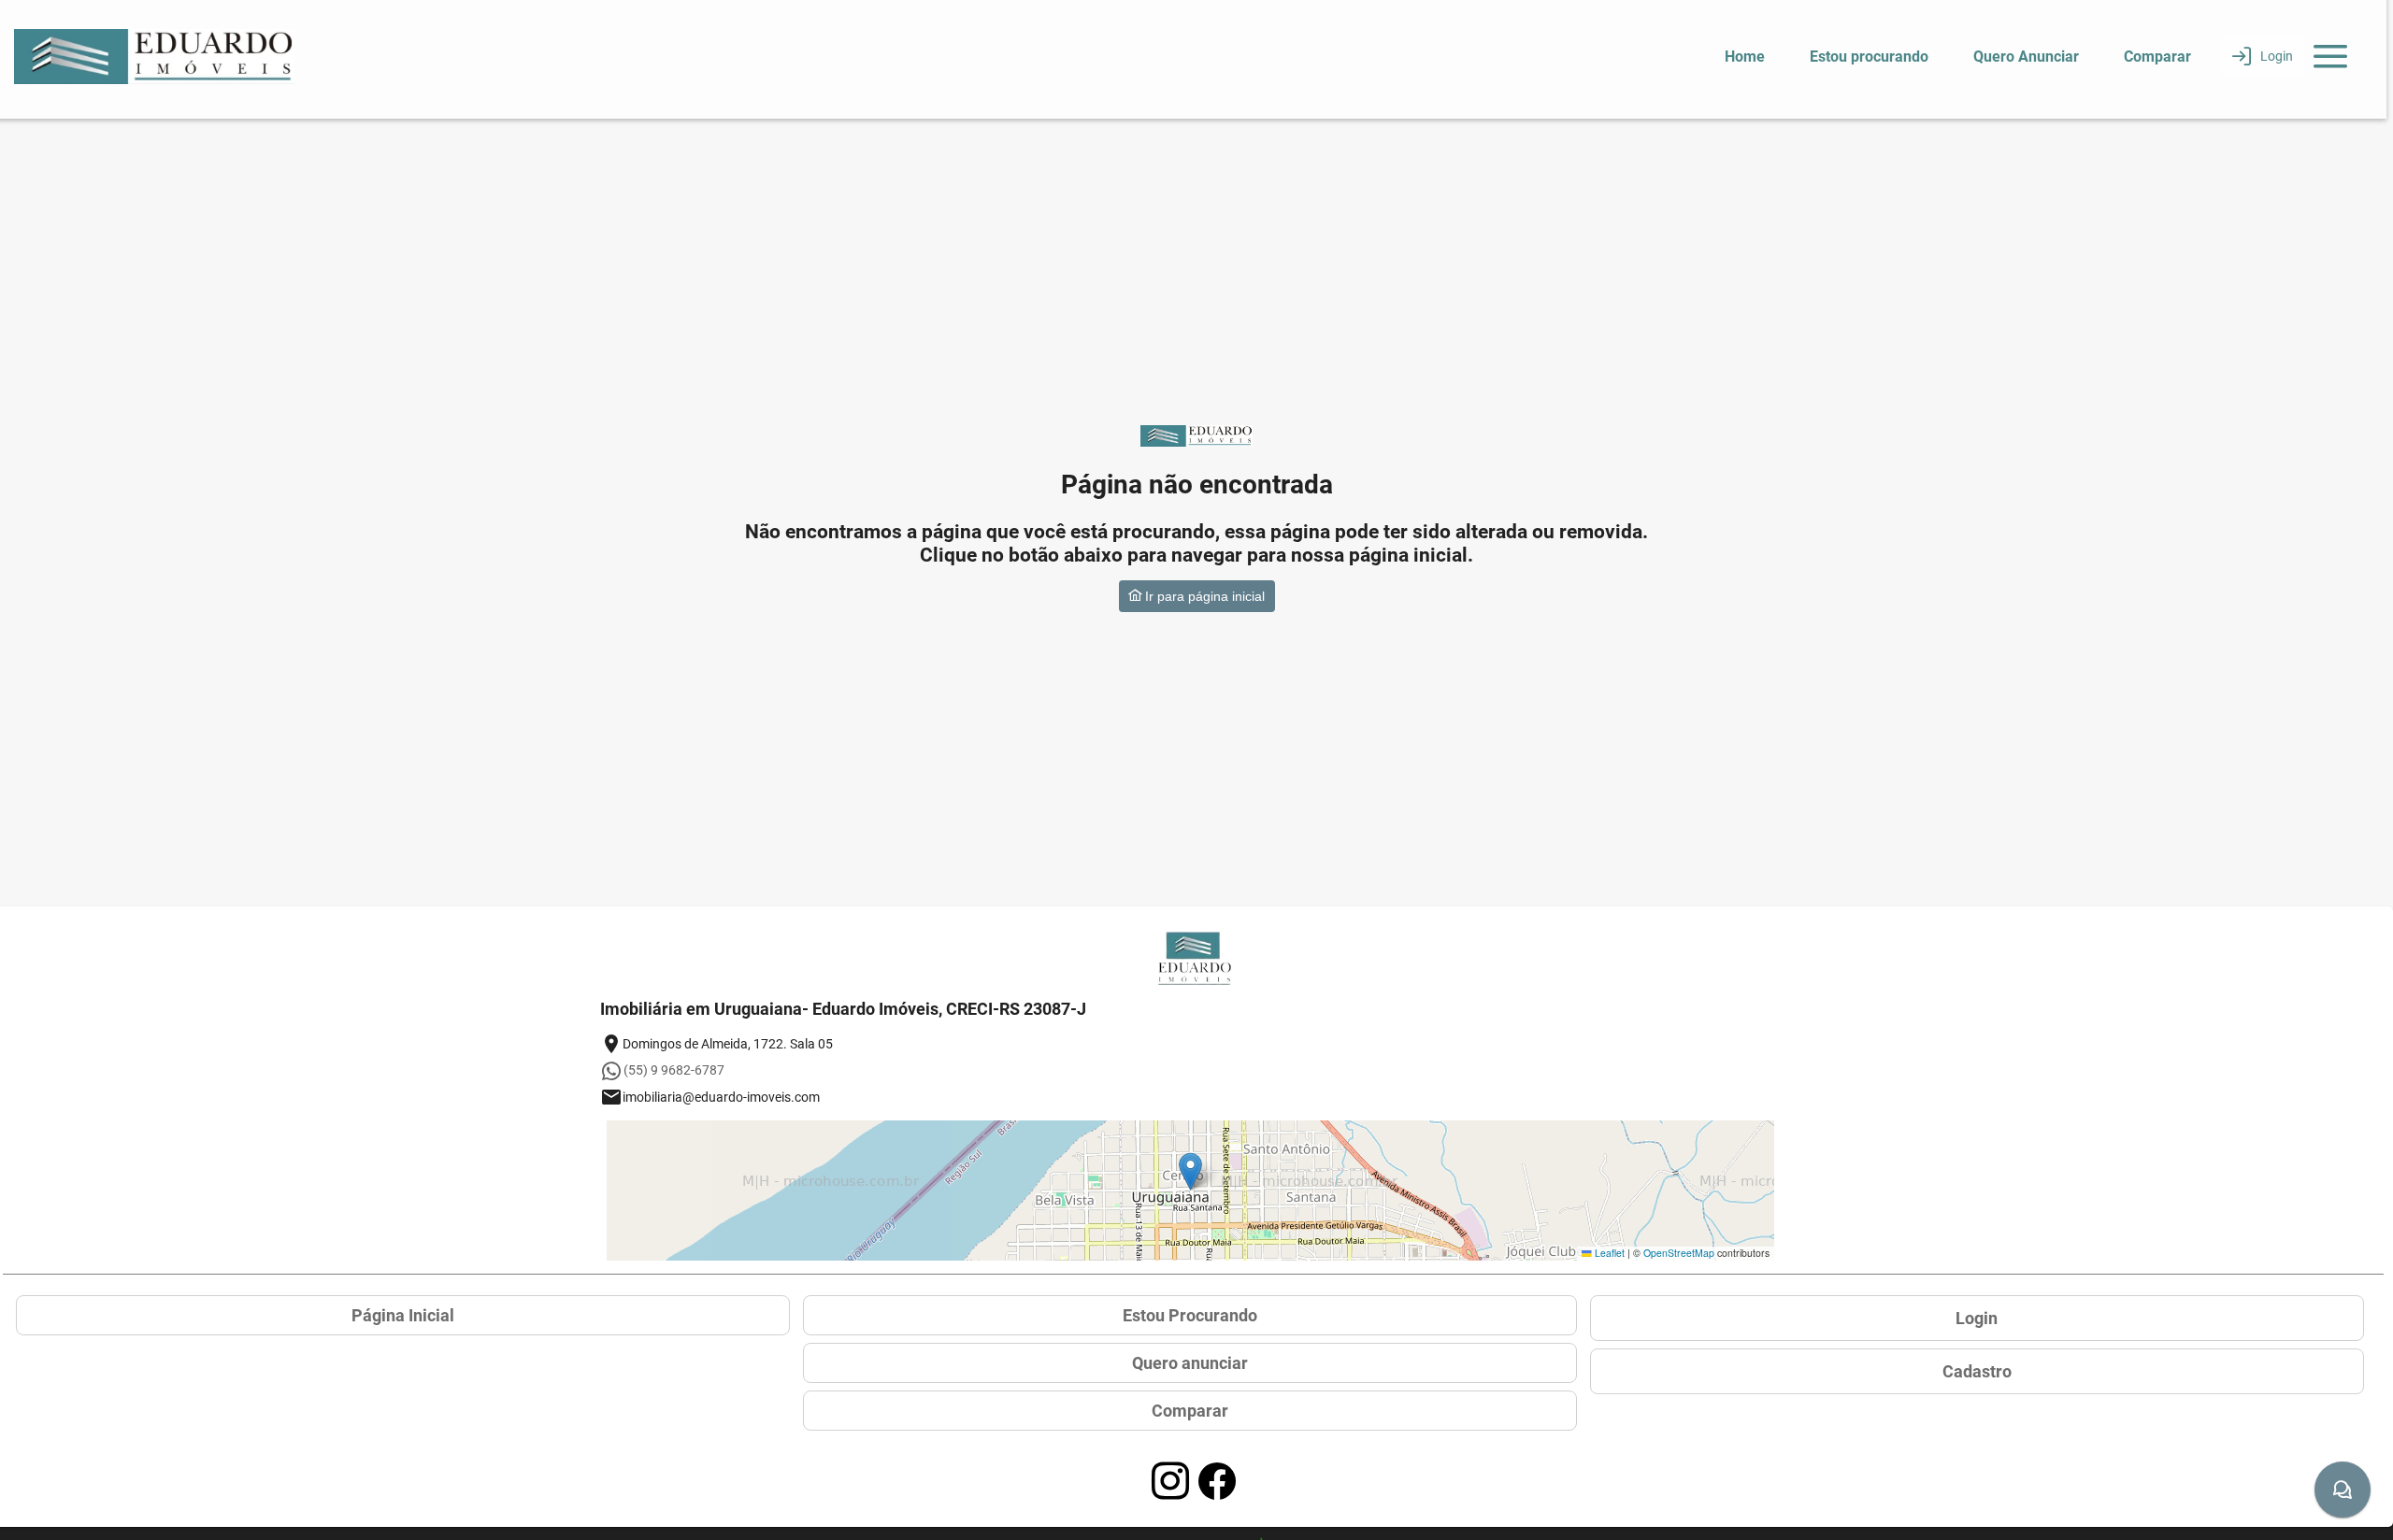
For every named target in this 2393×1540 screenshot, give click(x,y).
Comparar (2157, 57)
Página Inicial (403, 1315)
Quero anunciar (1190, 1363)
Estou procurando (1869, 57)
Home (1745, 57)
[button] (1190, 1171)
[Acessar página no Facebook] (1217, 1481)
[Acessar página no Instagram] (1170, 1481)
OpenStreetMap (1679, 1253)
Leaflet (1608, 1253)
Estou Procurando (1190, 1315)
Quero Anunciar (2026, 57)
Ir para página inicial (1203, 596)
